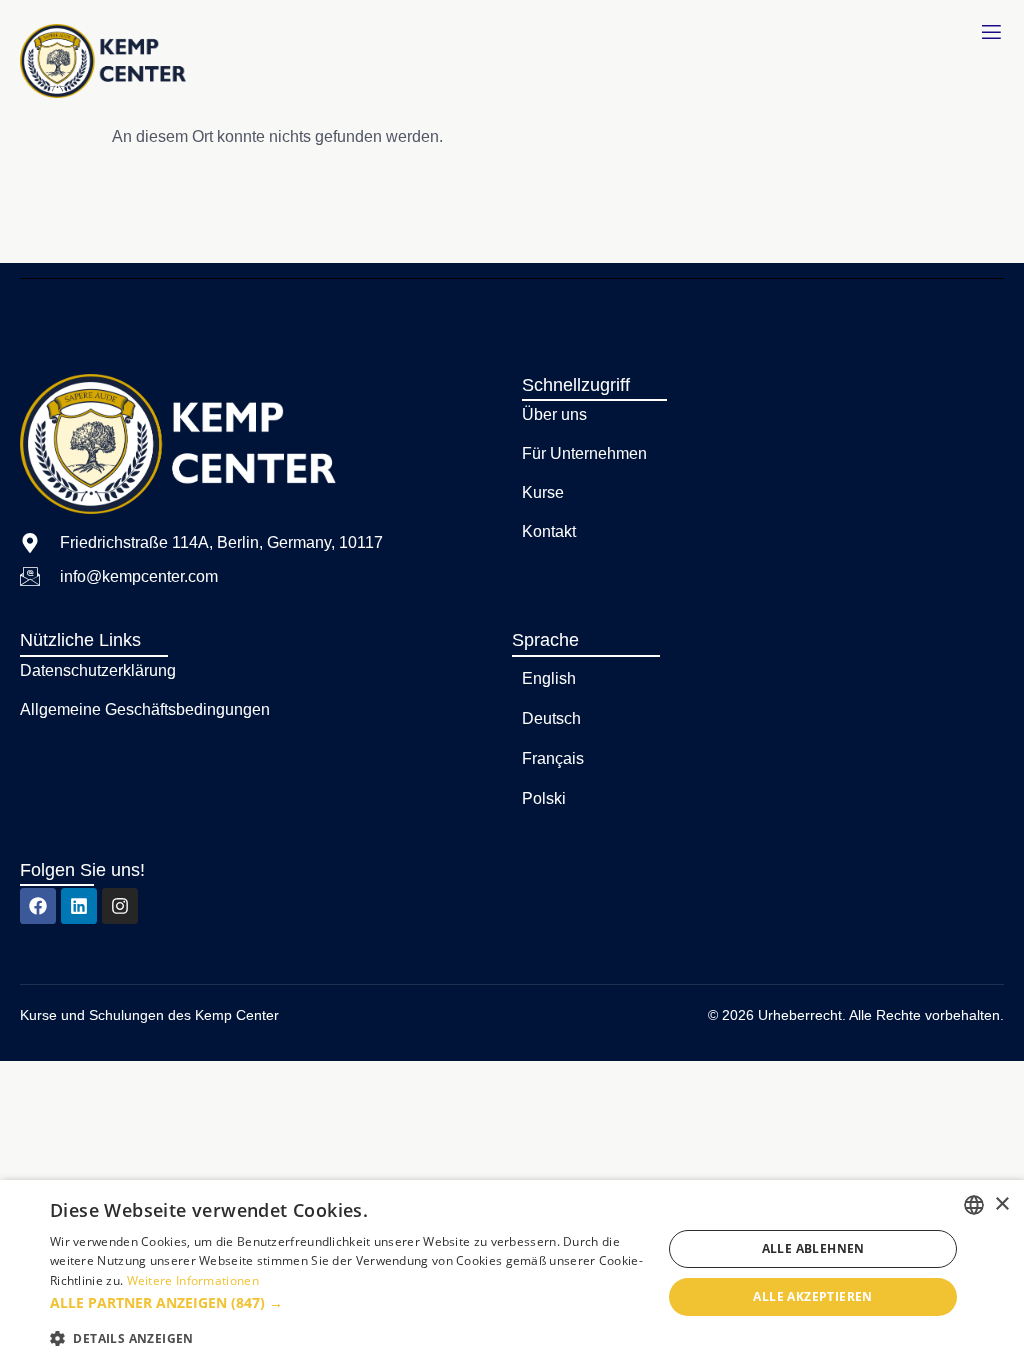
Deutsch (551, 718)
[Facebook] (38, 906)
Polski (544, 798)
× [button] (1001, 1204)
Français (553, 758)
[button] (347, 1303)
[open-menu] (991, 33)
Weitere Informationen (193, 1280)
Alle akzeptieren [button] (812, 1296)
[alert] (512, 1273)
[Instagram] (120, 906)
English (549, 678)
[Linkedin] (79, 906)
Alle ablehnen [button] (813, 1248)
